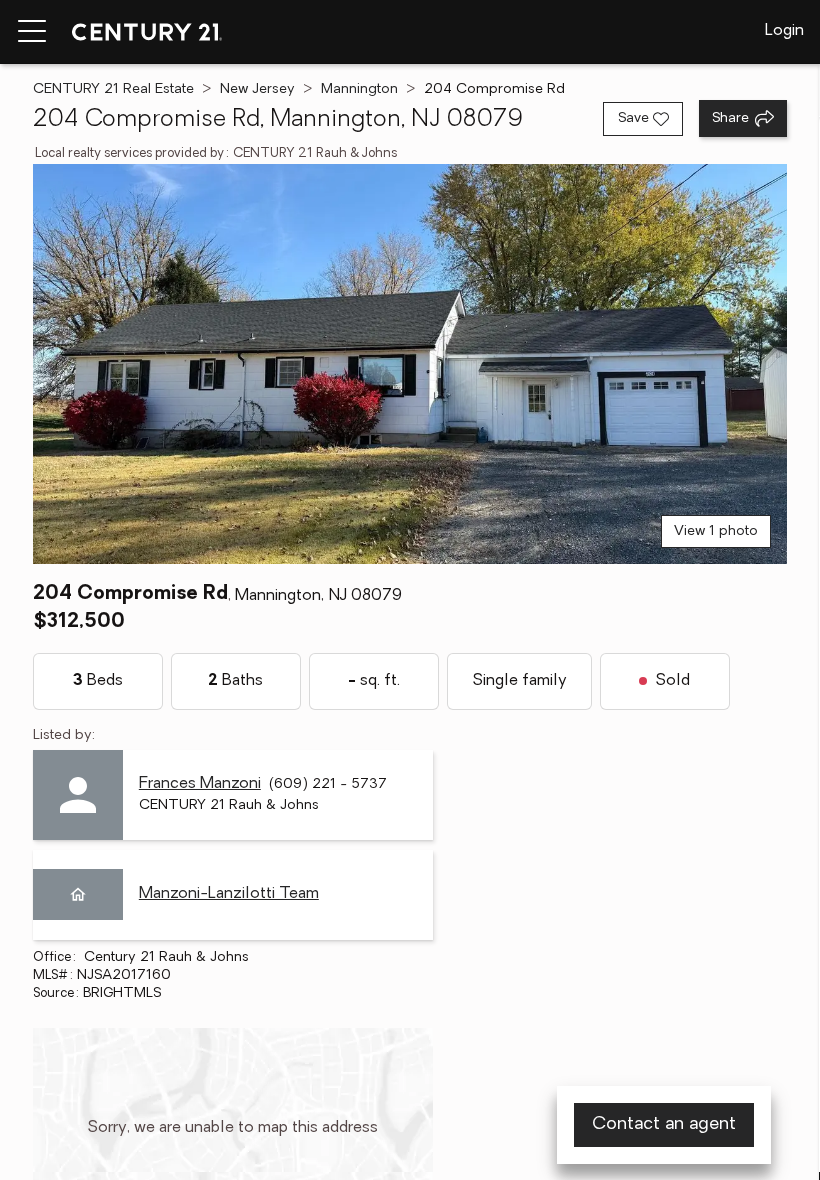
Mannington (359, 89)
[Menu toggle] (32, 32)
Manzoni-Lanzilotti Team (229, 894)
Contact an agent (664, 1125)
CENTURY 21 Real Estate (113, 89)
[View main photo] (410, 364)
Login (784, 31)
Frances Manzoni (200, 784)
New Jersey (257, 89)
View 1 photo (716, 531)
